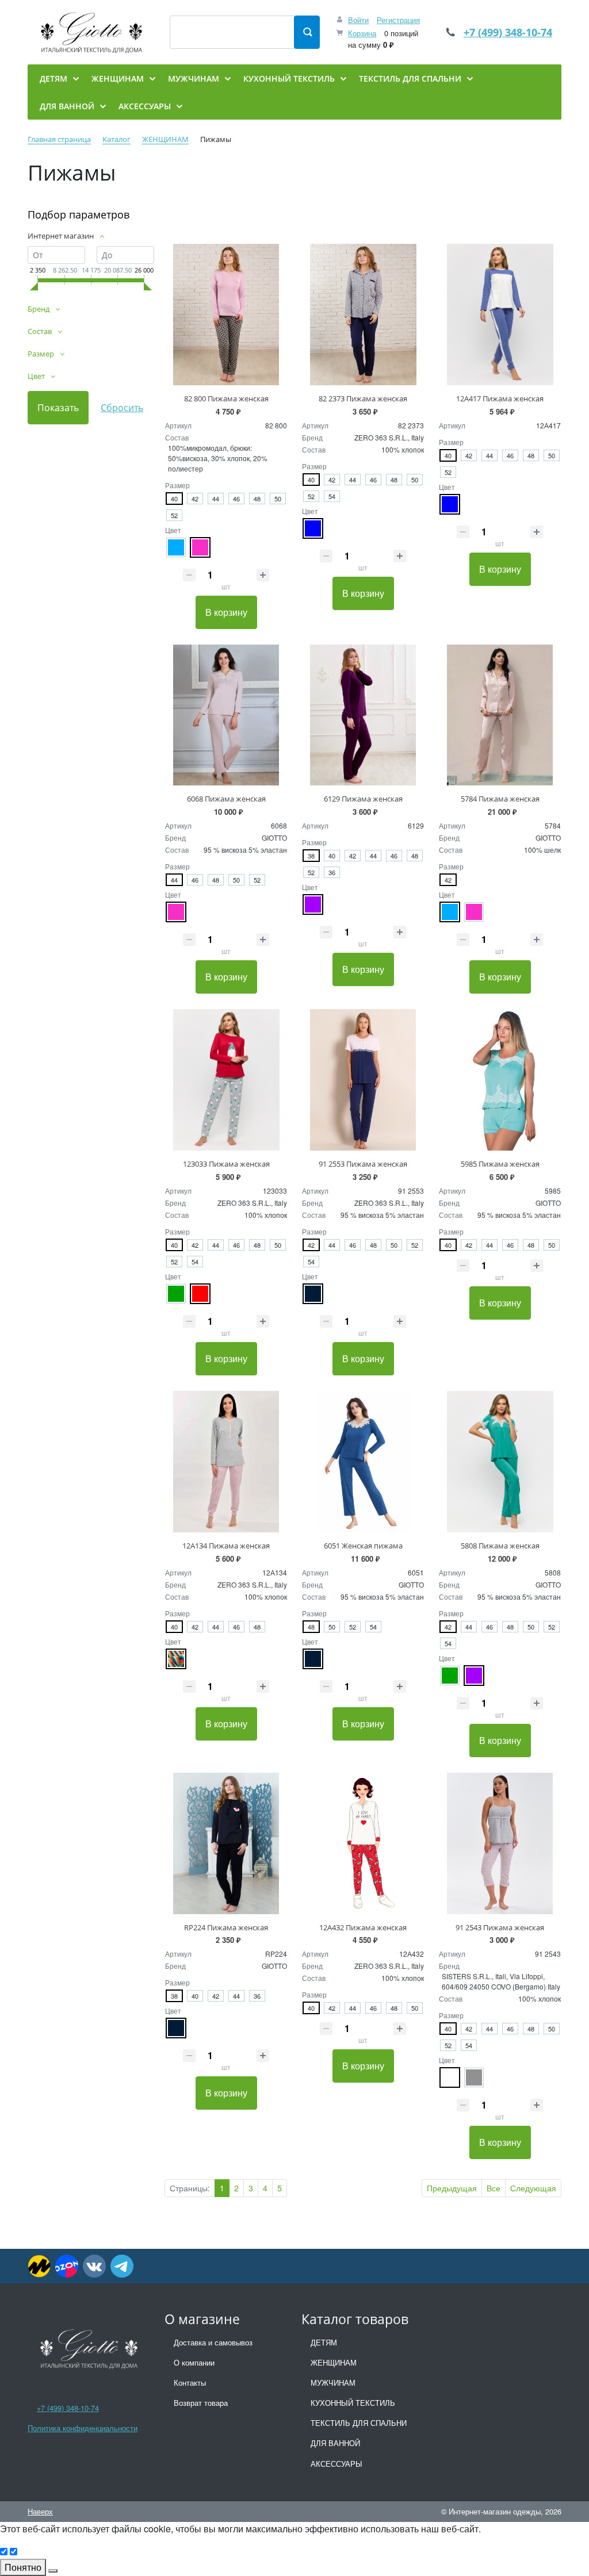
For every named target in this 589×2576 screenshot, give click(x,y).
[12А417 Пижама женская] (500, 315)
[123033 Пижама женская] (226, 1080)
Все (494, 2188)
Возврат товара (201, 2403)
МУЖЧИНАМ (333, 2383)
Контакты (190, 2383)
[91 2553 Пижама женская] (363, 1080)
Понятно (23, 2567)
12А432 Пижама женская (363, 1927)
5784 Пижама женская (500, 799)
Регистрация (398, 20)
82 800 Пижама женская (226, 398)
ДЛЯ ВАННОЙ (335, 2443)
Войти (358, 20)
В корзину (226, 612)
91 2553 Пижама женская (363, 1164)
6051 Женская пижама (363, 1546)
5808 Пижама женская (500, 1546)
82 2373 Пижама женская (363, 398)
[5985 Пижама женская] (500, 1080)
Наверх (40, 2511)
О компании (194, 2362)
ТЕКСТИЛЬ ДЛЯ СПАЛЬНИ (359, 2423)
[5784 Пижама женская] (500, 715)
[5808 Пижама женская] (500, 1462)
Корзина (362, 33)
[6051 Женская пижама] (363, 1462)
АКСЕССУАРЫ (336, 2464)
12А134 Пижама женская (226, 1546)
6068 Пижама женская (226, 799)
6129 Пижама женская (363, 799)
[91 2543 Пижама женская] (500, 1843)
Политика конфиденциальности (83, 2428)
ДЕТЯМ (324, 2342)
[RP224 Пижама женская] (226, 1843)
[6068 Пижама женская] (226, 715)
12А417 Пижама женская (500, 398)
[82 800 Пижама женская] (226, 315)
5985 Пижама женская (500, 1164)
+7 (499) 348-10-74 (508, 32)
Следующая (533, 2188)
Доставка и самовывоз (213, 2342)
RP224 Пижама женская (226, 1927)
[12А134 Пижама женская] (226, 1462)
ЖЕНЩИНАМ (334, 2362)
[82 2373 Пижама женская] (363, 315)
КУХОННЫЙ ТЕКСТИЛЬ (353, 2403)
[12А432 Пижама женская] (363, 1843)
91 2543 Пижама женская (500, 1927)
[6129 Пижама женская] (363, 715)
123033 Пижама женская (226, 1164)
